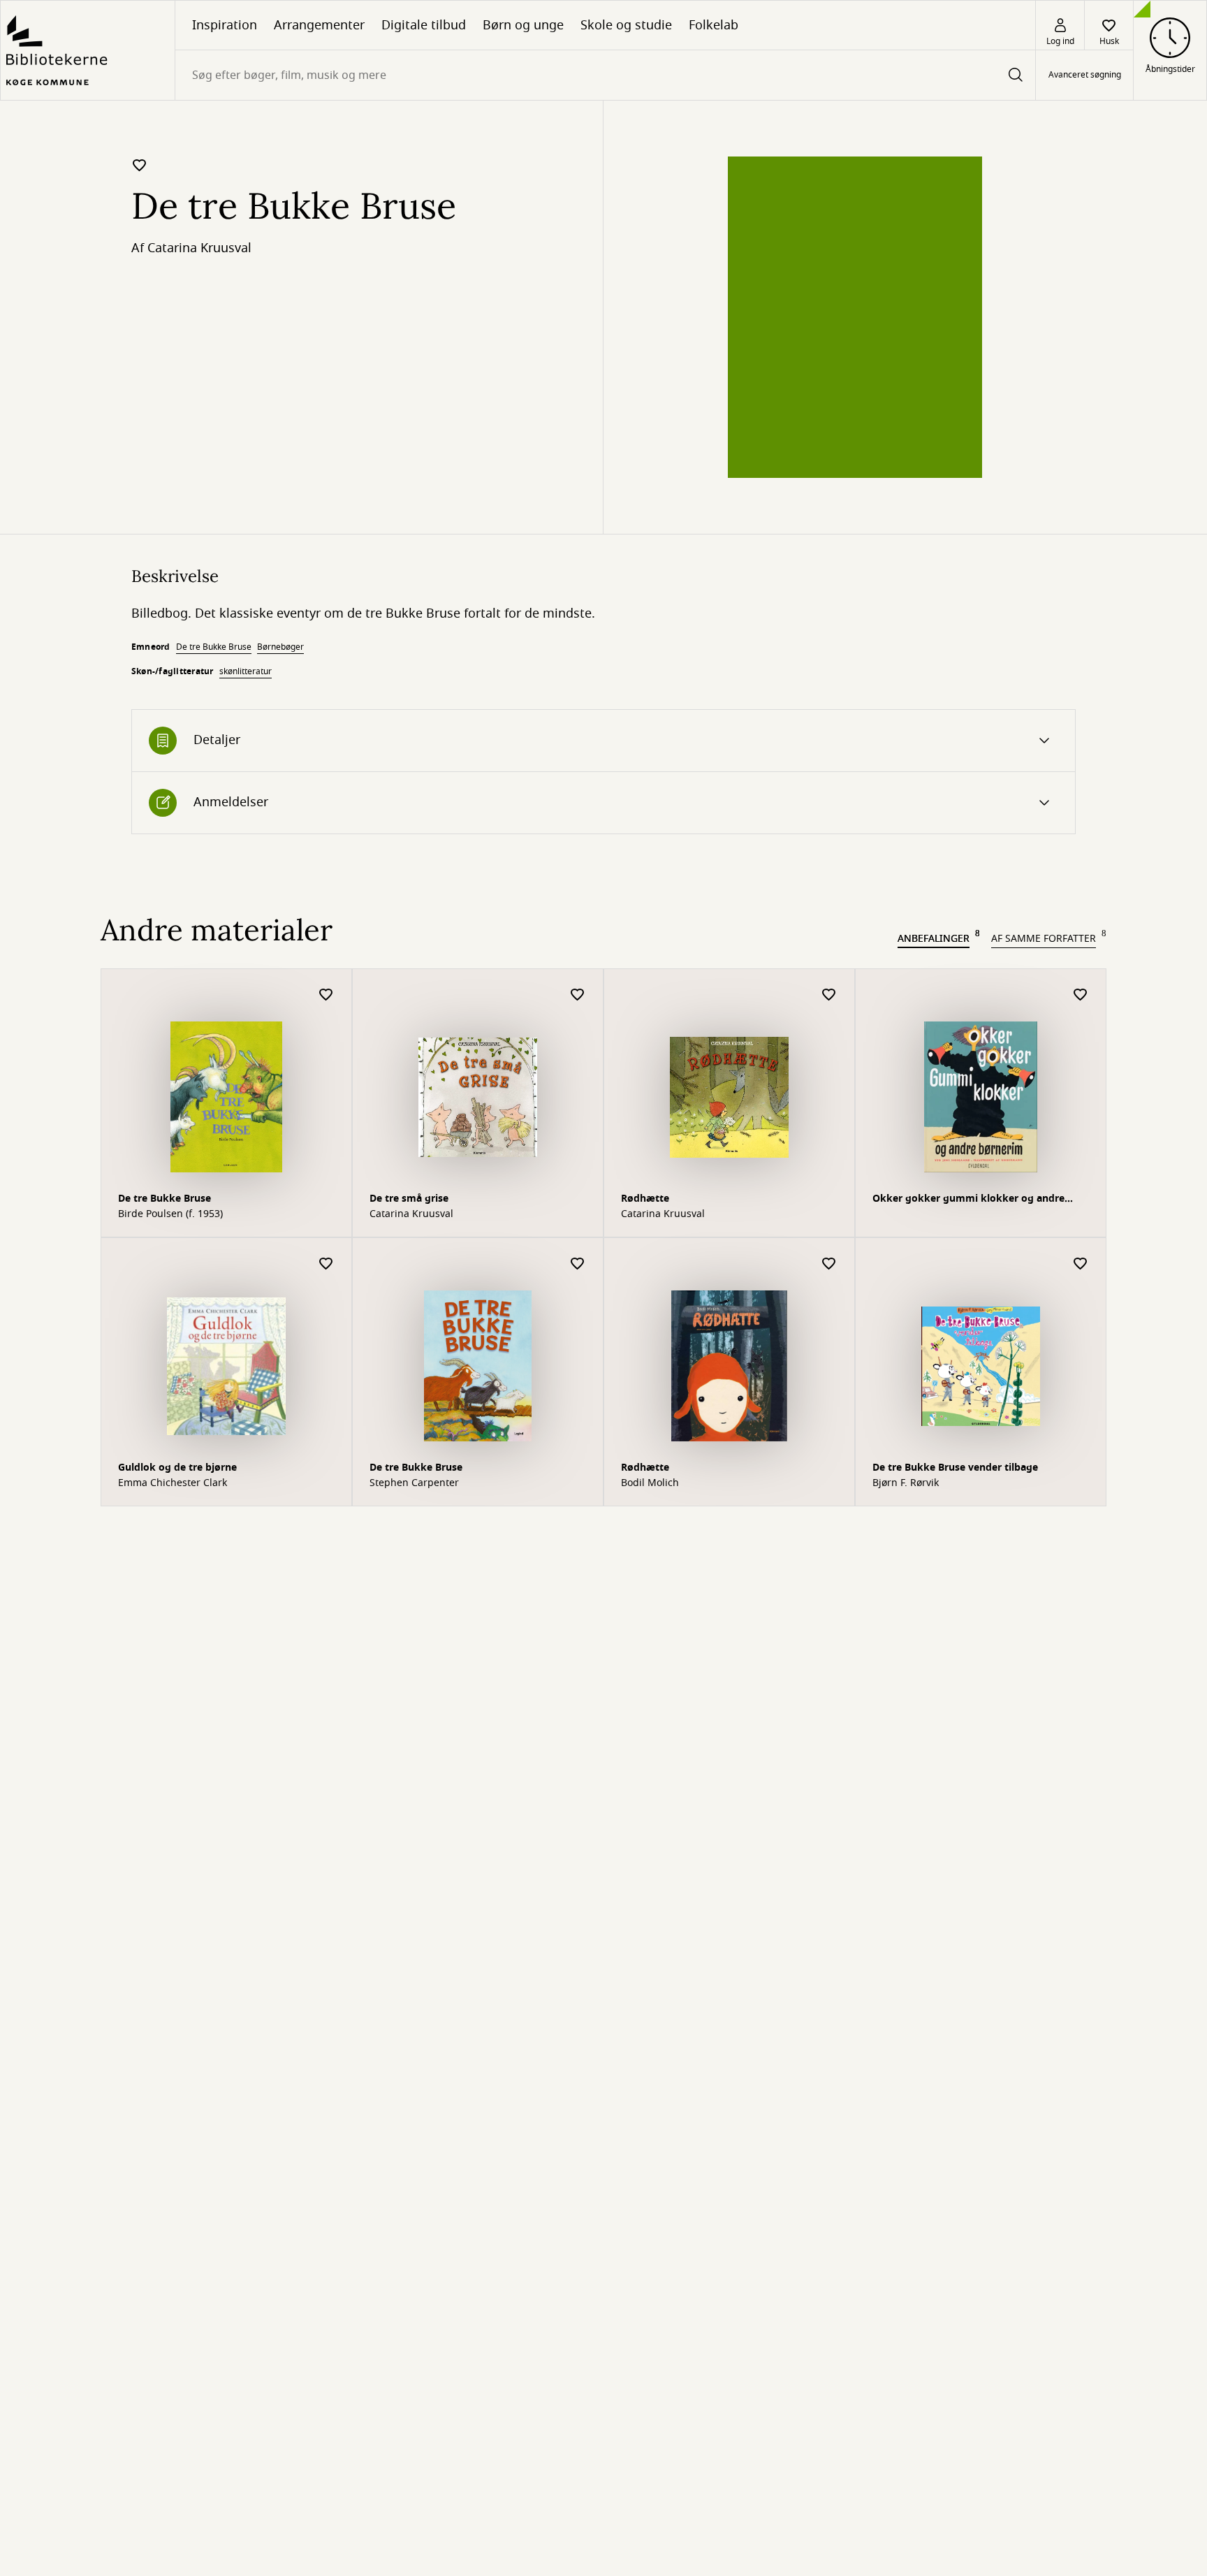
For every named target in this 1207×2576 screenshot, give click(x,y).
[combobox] (605, 75)
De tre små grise (409, 1199)
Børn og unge (523, 25)
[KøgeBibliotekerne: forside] (88, 50)
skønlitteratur (246, 671)
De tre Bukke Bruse (214, 647)
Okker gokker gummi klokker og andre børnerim (968, 1200)
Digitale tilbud (424, 25)
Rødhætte (645, 1199)
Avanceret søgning (1085, 75)
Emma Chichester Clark (173, 1483)
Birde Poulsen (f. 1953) (170, 1214)
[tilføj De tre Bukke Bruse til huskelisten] (140, 165)
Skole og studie (626, 25)
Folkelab (714, 25)
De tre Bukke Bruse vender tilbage (955, 1468)
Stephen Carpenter (414, 1483)
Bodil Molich (650, 1483)
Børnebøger (280, 647)
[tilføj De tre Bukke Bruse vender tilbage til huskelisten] (1081, 1264)
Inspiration (225, 25)
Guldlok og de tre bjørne (177, 1468)
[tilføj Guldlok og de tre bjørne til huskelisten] (326, 1264)
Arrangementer (319, 25)
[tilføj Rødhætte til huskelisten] (829, 995)
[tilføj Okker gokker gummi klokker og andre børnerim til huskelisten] (1081, 995)
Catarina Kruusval (199, 248)
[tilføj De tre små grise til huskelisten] (578, 995)
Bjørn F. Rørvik (906, 1483)
